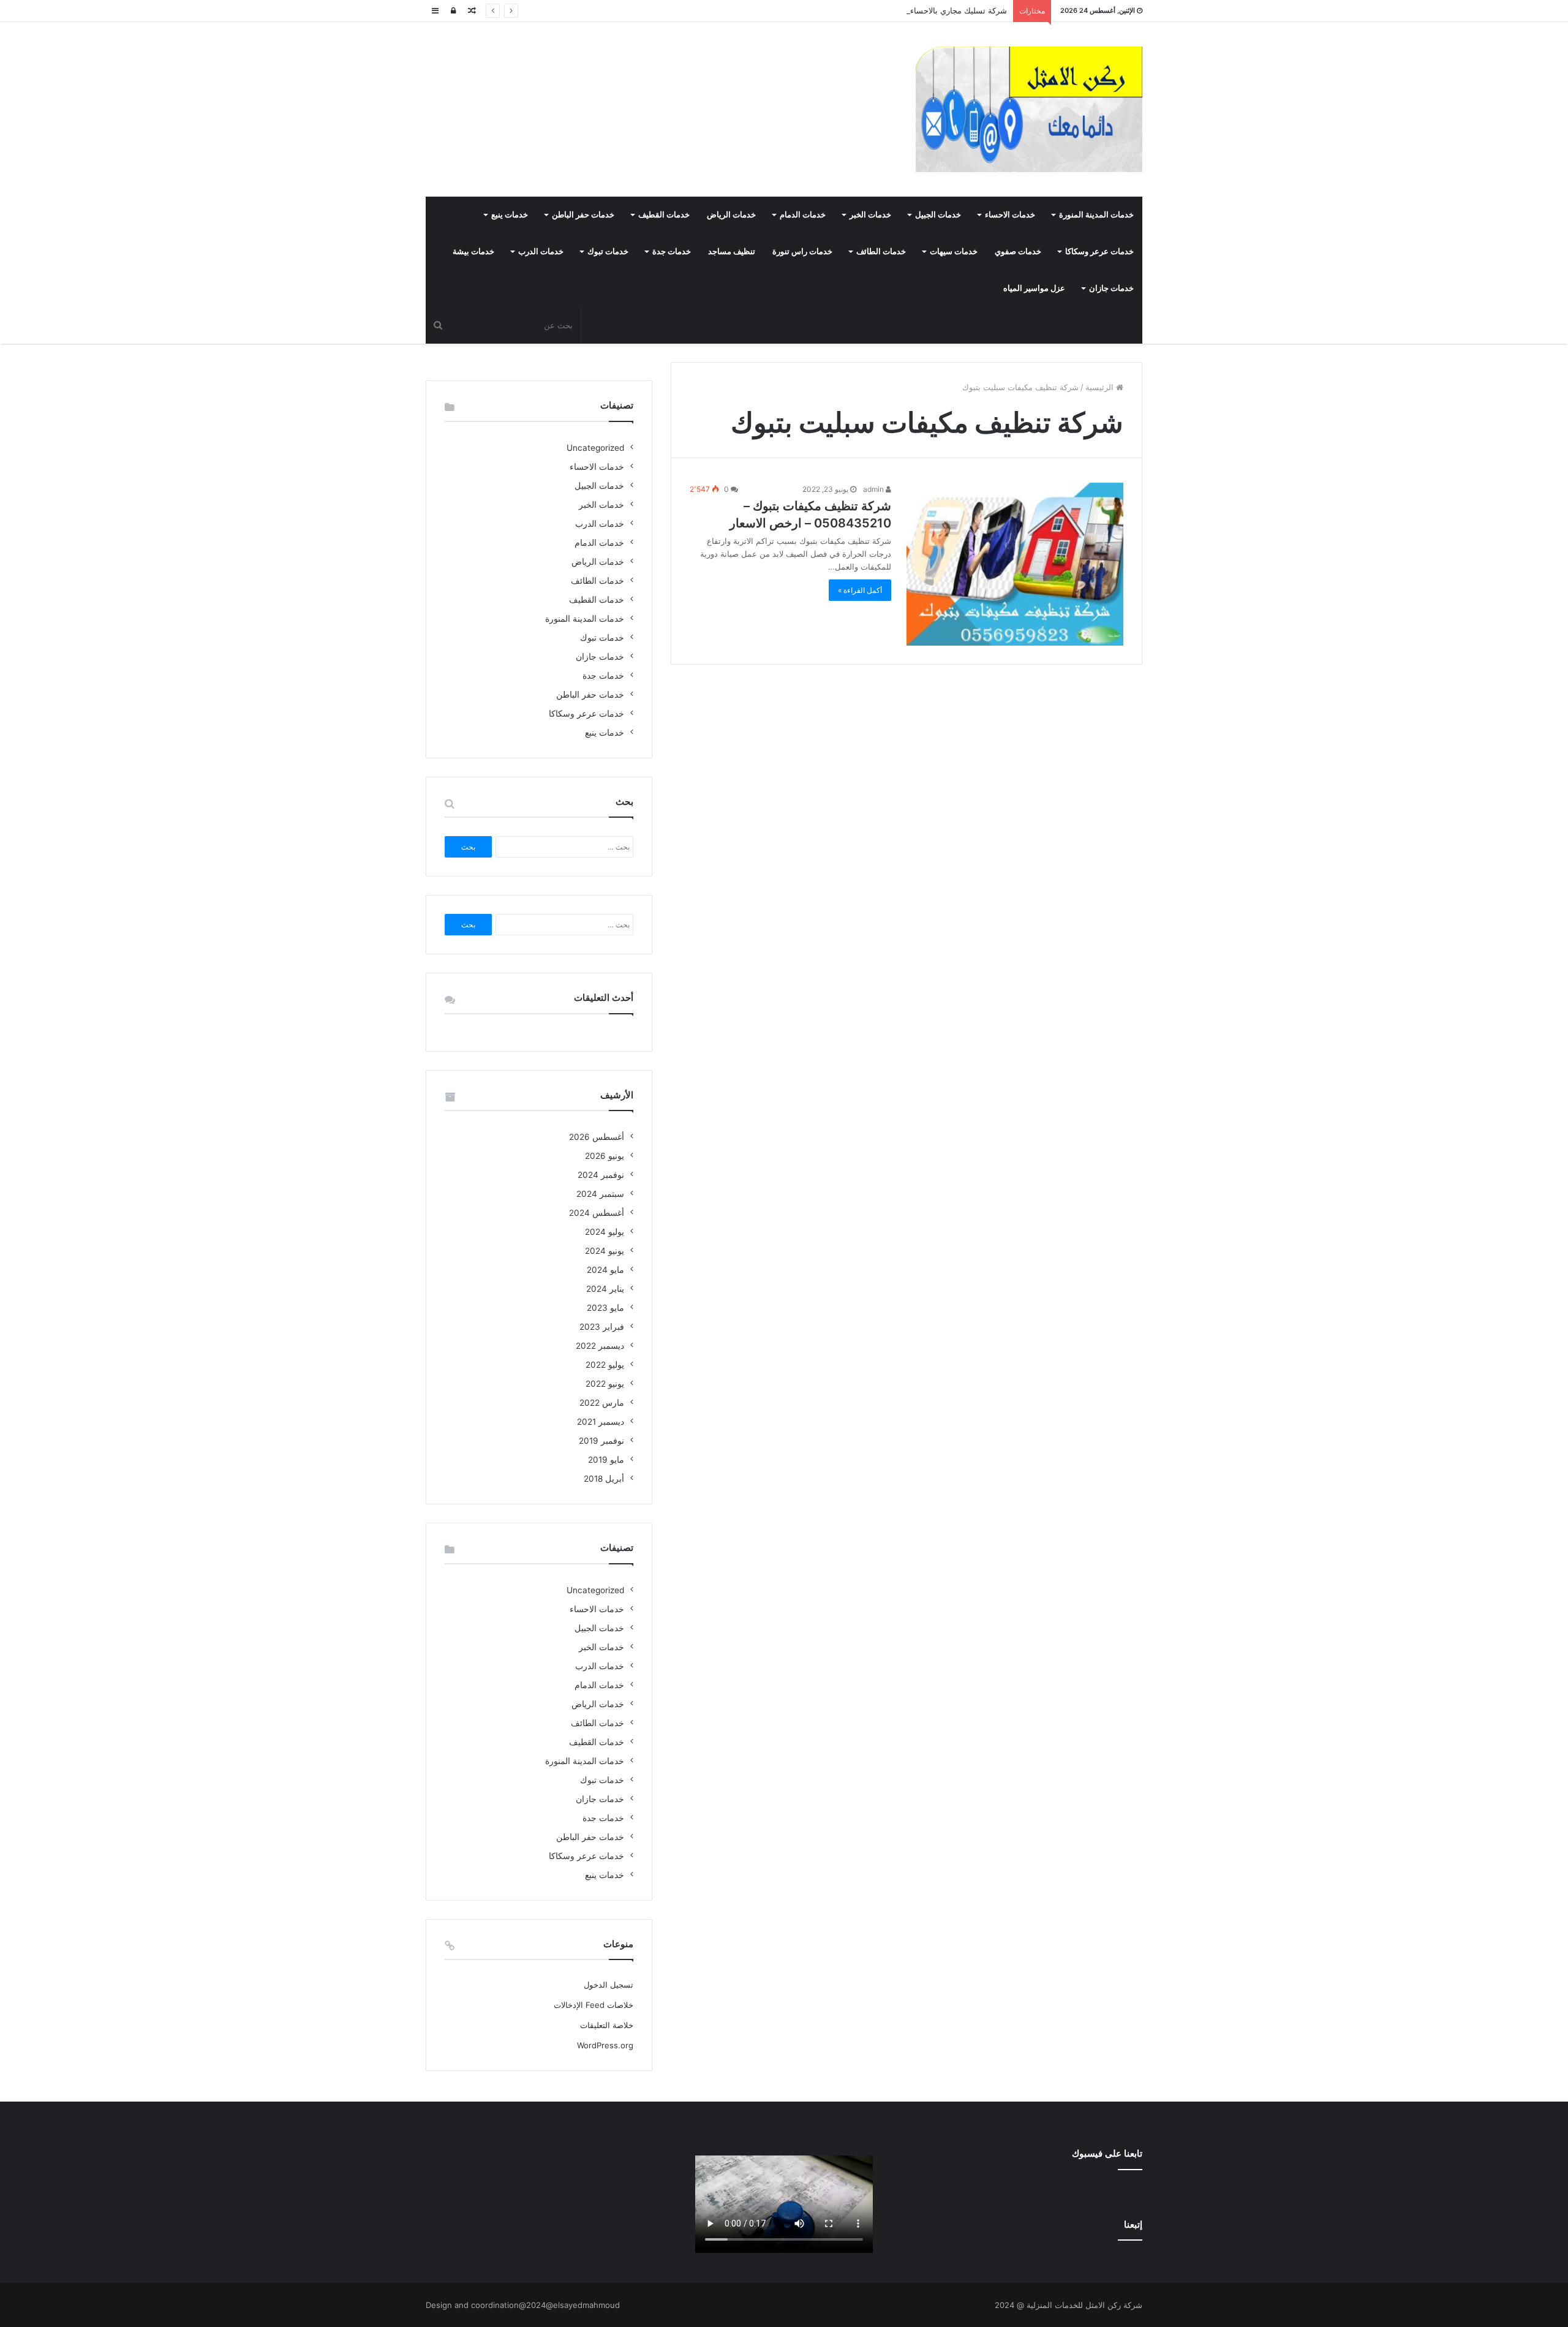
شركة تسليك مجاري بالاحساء (959, 10)
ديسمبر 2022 (600, 1346)
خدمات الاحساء (1010, 215)
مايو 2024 (605, 1270)
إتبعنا (1133, 2224)
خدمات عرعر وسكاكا (1099, 251)
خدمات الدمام (803, 215)
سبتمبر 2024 (600, 1194)
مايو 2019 (606, 1460)
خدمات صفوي (1018, 251)
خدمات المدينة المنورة (1096, 215)
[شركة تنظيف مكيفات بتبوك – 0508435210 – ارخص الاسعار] (1015, 564)
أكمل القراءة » (860, 590)
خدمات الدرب (541, 251)
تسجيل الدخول (609, 1985)
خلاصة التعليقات (607, 2025)
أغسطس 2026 (597, 1137)
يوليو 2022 (605, 1365)
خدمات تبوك (608, 251)
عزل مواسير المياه (1034, 288)
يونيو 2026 (605, 1156)
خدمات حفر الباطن (583, 215)
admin (874, 489)
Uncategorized (595, 448)
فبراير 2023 (602, 1327)
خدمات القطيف (664, 215)
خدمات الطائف (881, 251)
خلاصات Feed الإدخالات (594, 2005)
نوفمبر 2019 (601, 1441)
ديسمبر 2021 (601, 1422)
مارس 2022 (602, 1403)
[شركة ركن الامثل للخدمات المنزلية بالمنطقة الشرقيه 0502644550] (1029, 109)
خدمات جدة (672, 251)
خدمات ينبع (510, 215)
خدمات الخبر (870, 215)
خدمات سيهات (954, 251)
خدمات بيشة (473, 251)
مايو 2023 (605, 1308)
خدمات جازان (1111, 288)
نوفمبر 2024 (601, 1175)
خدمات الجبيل (938, 215)
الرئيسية (1101, 387)
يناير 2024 (605, 1289)
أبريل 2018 (604, 1479)
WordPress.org (605, 2045)
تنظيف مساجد (732, 251)
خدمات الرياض (731, 215)
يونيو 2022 (605, 1384)
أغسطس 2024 (597, 1213)
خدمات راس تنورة (802, 251)
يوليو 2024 (605, 1232)
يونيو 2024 (605, 1251)
